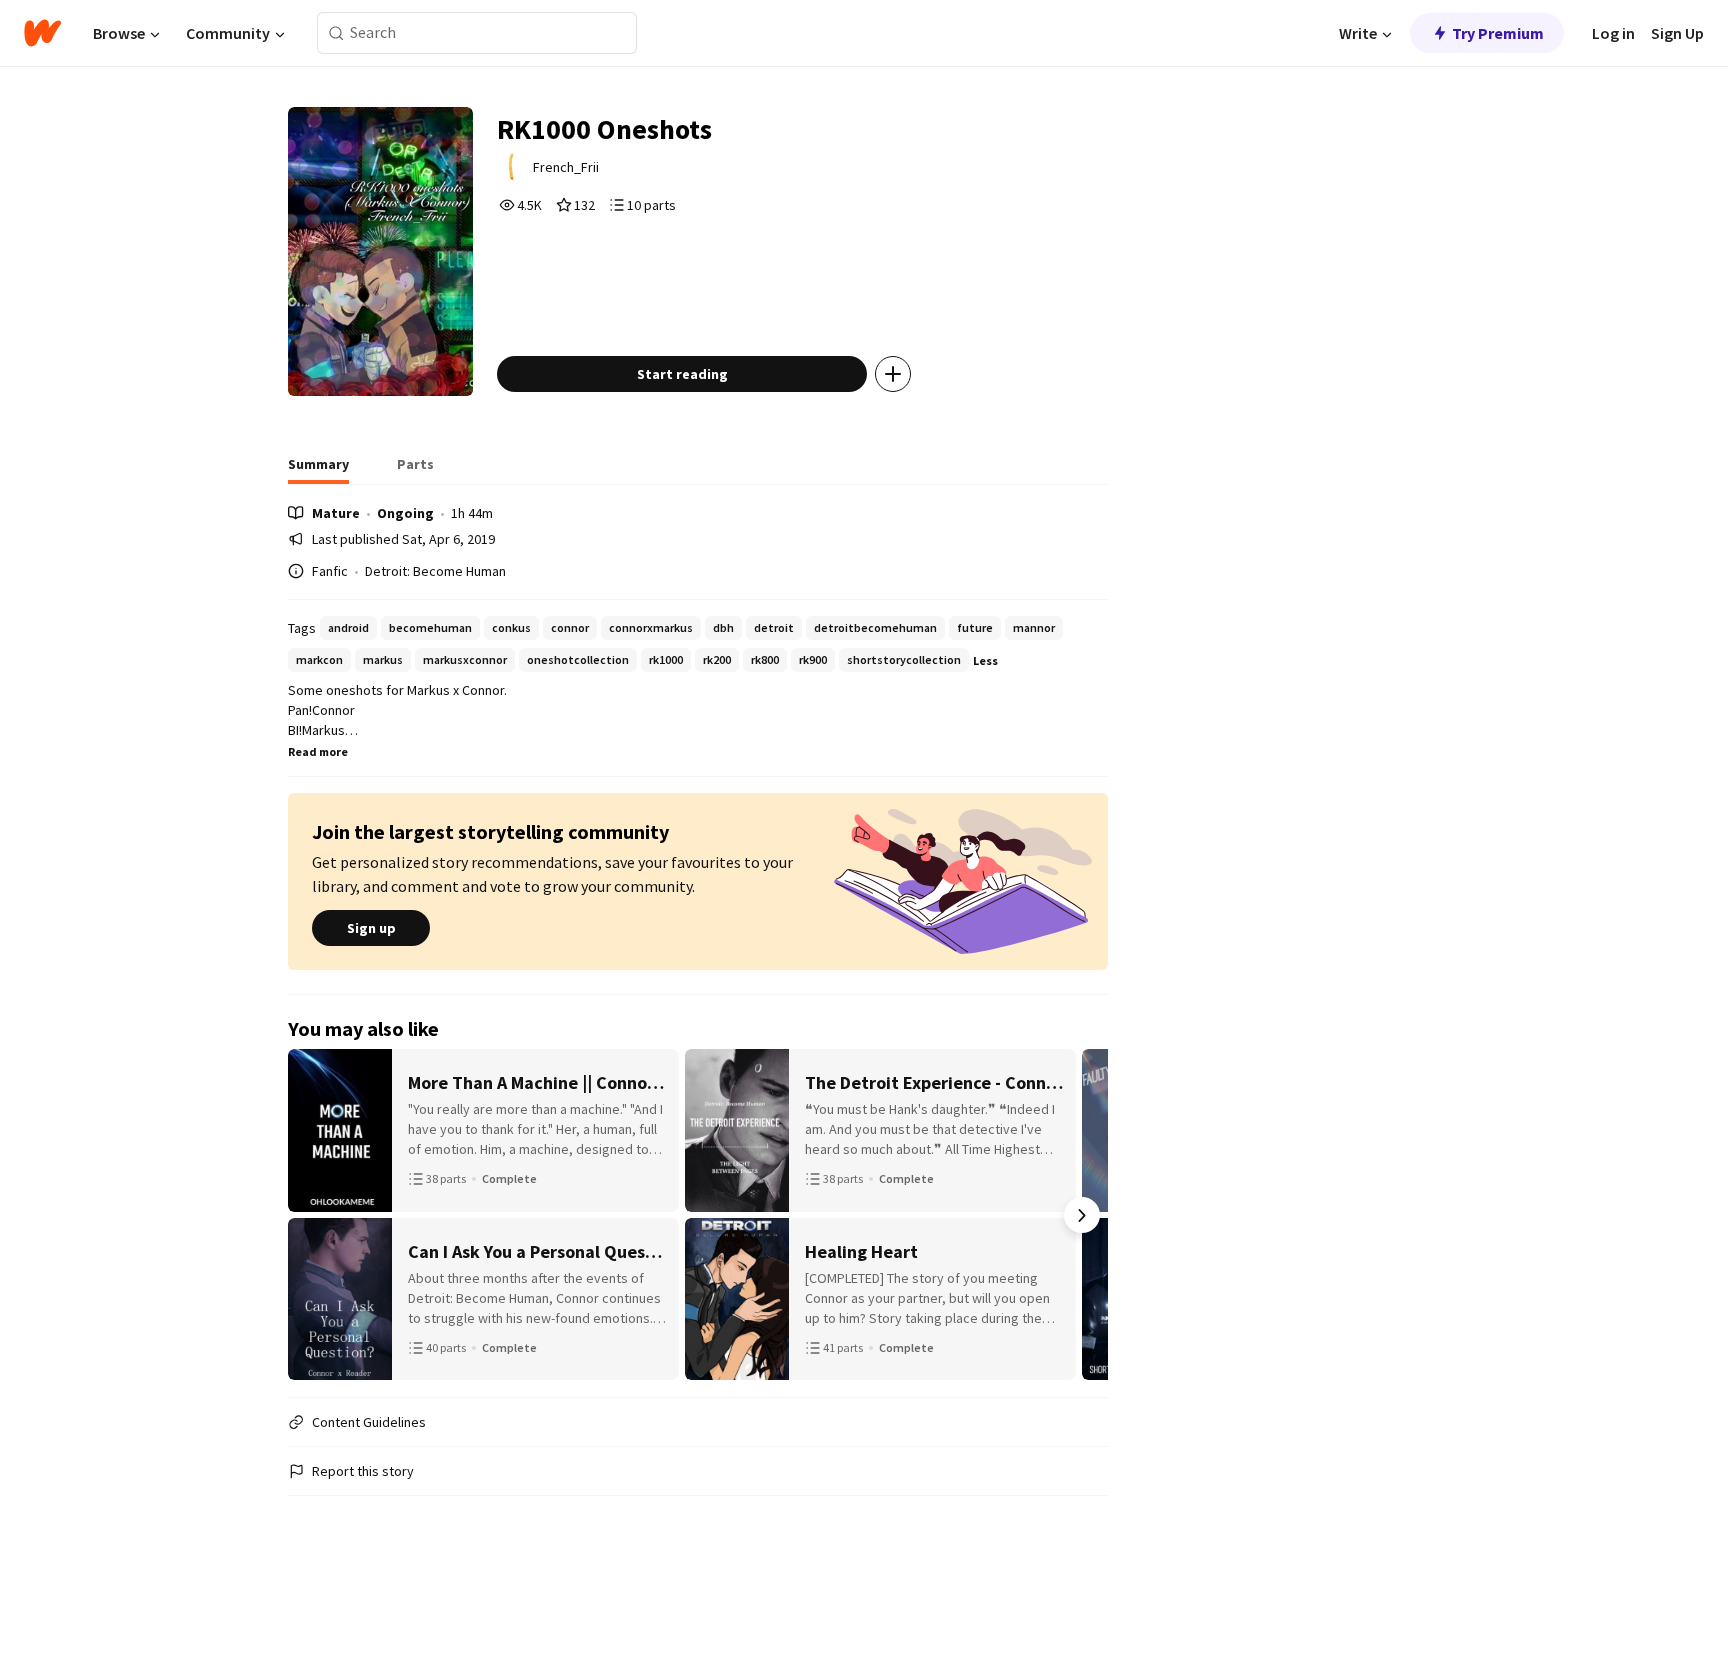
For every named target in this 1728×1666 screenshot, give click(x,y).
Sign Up (1677, 33)
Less (985, 660)
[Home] (42, 33)
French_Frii (566, 167)
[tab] (318, 470)
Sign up (371, 928)
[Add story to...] (893, 374)
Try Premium (1498, 33)
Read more (318, 751)
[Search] (336, 33)
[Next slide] (1082, 1215)
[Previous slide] (314, 1215)
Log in (1613, 33)
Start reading (682, 374)
